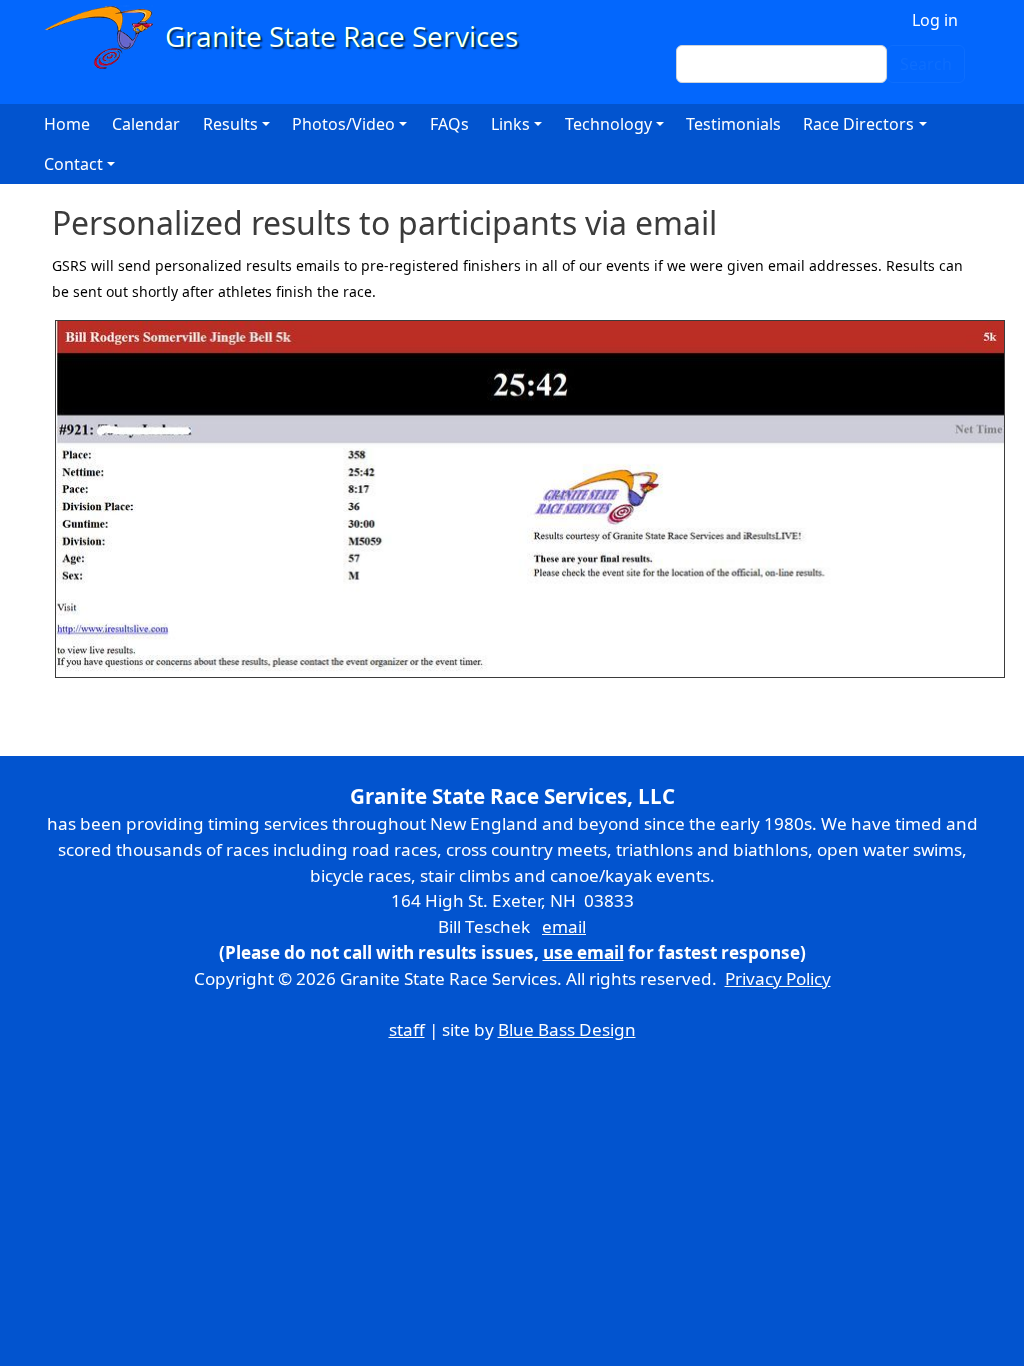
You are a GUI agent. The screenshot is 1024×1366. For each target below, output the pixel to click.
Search (926, 64)
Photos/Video (343, 124)
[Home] (290, 37)
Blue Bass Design (567, 1029)
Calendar (146, 124)
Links (510, 124)
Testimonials (733, 124)
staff (407, 1029)
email (564, 926)
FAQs (449, 124)
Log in (935, 20)
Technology (608, 124)
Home (67, 124)
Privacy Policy (778, 978)
